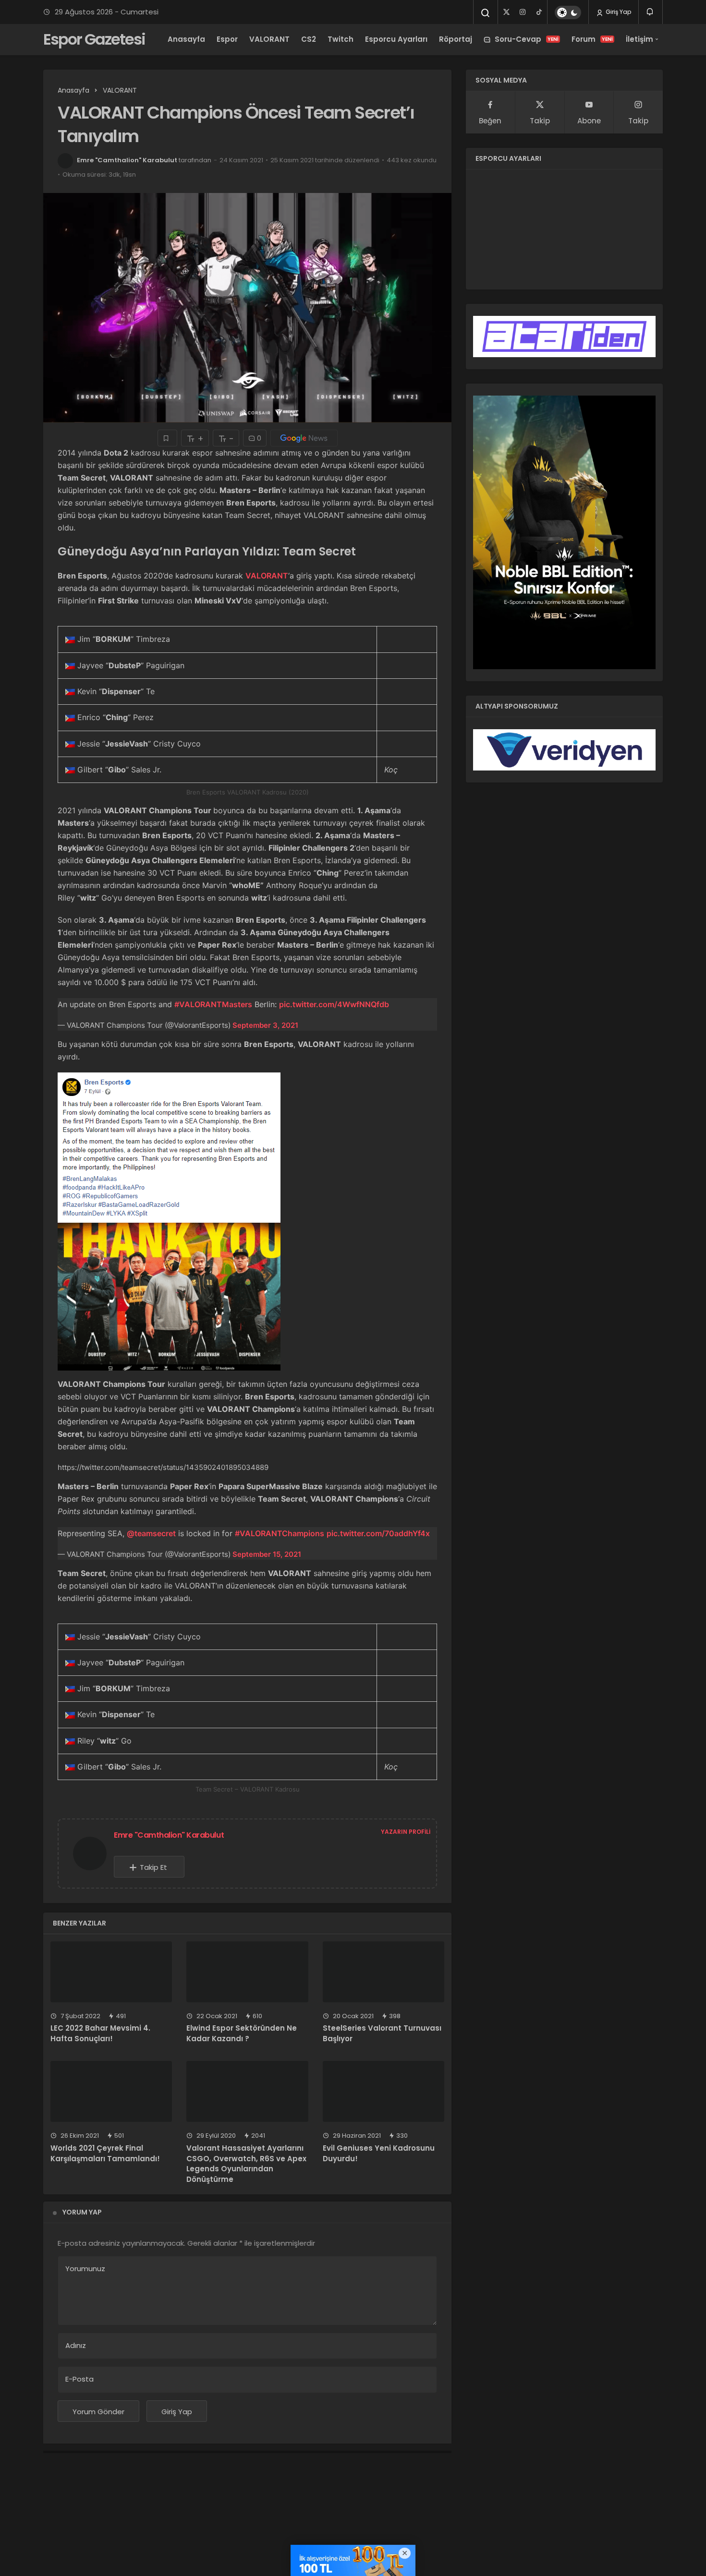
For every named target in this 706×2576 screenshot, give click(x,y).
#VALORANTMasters (213, 1004)
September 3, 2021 (265, 1025)
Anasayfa (186, 39)
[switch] (568, 12)
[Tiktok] (539, 12)
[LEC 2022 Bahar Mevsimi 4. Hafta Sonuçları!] (111, 1972)
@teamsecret (151, 1533)
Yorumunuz (85, 2269)
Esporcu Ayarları (396, 39)
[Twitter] (506, 12)
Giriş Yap (618, 12)
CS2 (309, 39)
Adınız (76, 2345)
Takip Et (153, 1867)
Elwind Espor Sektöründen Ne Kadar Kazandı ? (242, 2034)
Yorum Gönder (98, 2412)
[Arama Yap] (486, 13)
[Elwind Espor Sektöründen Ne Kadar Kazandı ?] (247, 1972)
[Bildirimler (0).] (651, 12)
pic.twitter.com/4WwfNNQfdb (334, 1004)
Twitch (341, 39)
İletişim (639, 39)
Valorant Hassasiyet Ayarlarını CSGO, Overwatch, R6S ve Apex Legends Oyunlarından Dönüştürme (246, 2164)
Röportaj (456, 39)
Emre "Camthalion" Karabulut (127, 160)
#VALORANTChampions (280, 1533)
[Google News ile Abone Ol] (304, 438)
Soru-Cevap (527, 39)
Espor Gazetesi (94, 39)
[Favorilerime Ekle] (167, 438)
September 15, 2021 (267, 1554)
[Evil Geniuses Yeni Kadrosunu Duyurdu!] (383, 2091)
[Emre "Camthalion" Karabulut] (94, 1853)
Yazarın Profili (406, 1832)
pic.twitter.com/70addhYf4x (378, 1533)
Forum (592, 39)
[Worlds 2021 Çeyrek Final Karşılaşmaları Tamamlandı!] (111, 2091)
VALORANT (269, 39)
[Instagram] (523, 12)
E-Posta (79, 2379)
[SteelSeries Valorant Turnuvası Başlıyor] (383, 1972)
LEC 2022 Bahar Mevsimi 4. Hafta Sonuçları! (100, 2034)
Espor (227, 39)
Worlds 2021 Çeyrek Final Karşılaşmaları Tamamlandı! (105, 2153)
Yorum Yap (82, 2212)
